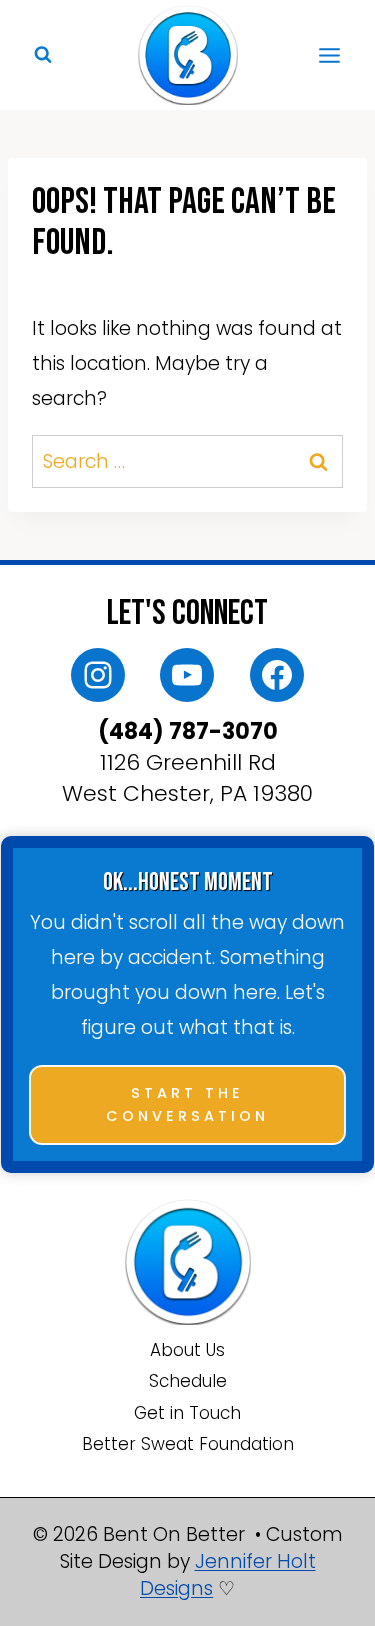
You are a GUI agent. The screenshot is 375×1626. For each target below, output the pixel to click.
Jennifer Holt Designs (228, 1575)
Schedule (188, 1381)
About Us (187, 1350)
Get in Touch (187, 1413)
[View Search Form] (43, 55)
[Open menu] (329, 55)
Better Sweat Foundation (188, 1444)
